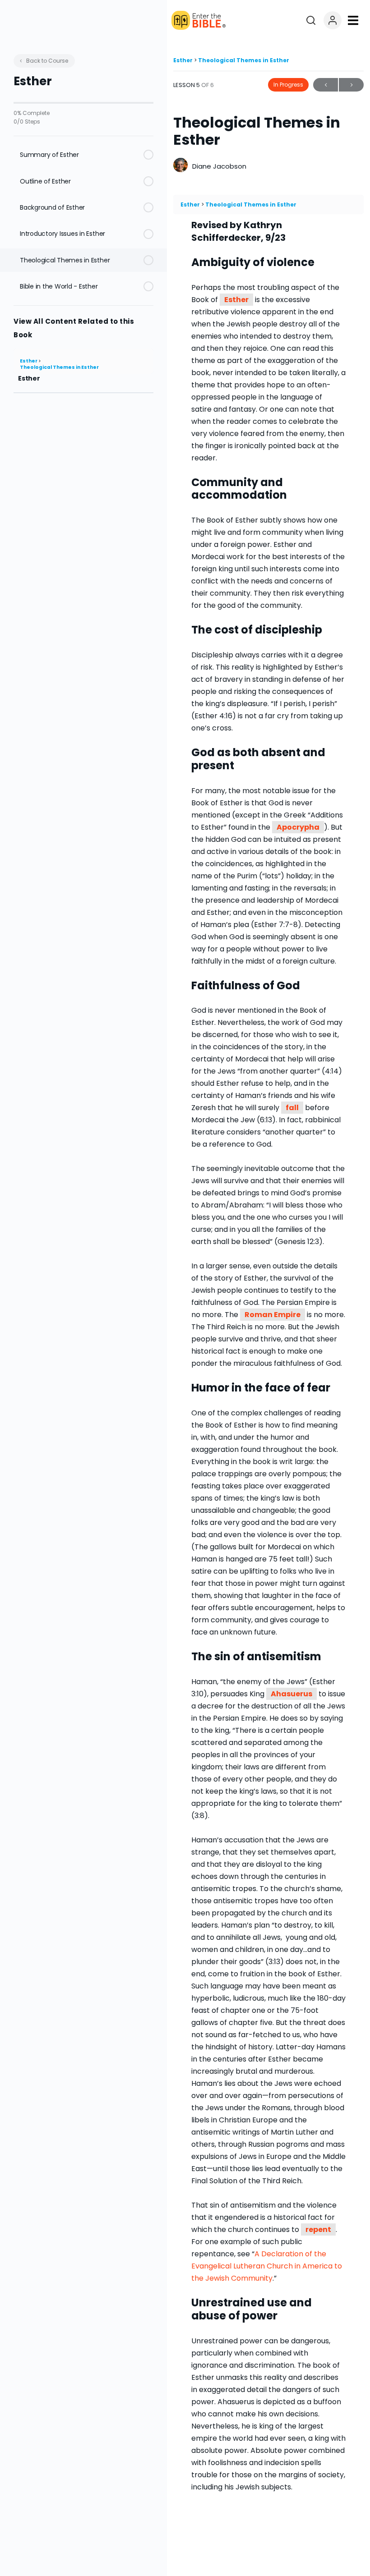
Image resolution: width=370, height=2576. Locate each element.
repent (318, 2229)
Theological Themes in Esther (59, 367)
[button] (353, 20)
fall (292, 1108)
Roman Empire (273, 1315)
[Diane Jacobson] (180, 166)
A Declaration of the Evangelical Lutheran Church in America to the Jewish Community (267, 2266)
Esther (29, 361)
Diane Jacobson (219, 166)
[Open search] (311, 20)
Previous (326, 85)
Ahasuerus (291, 1694)
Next (351, 85)
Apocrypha (298, 827)
